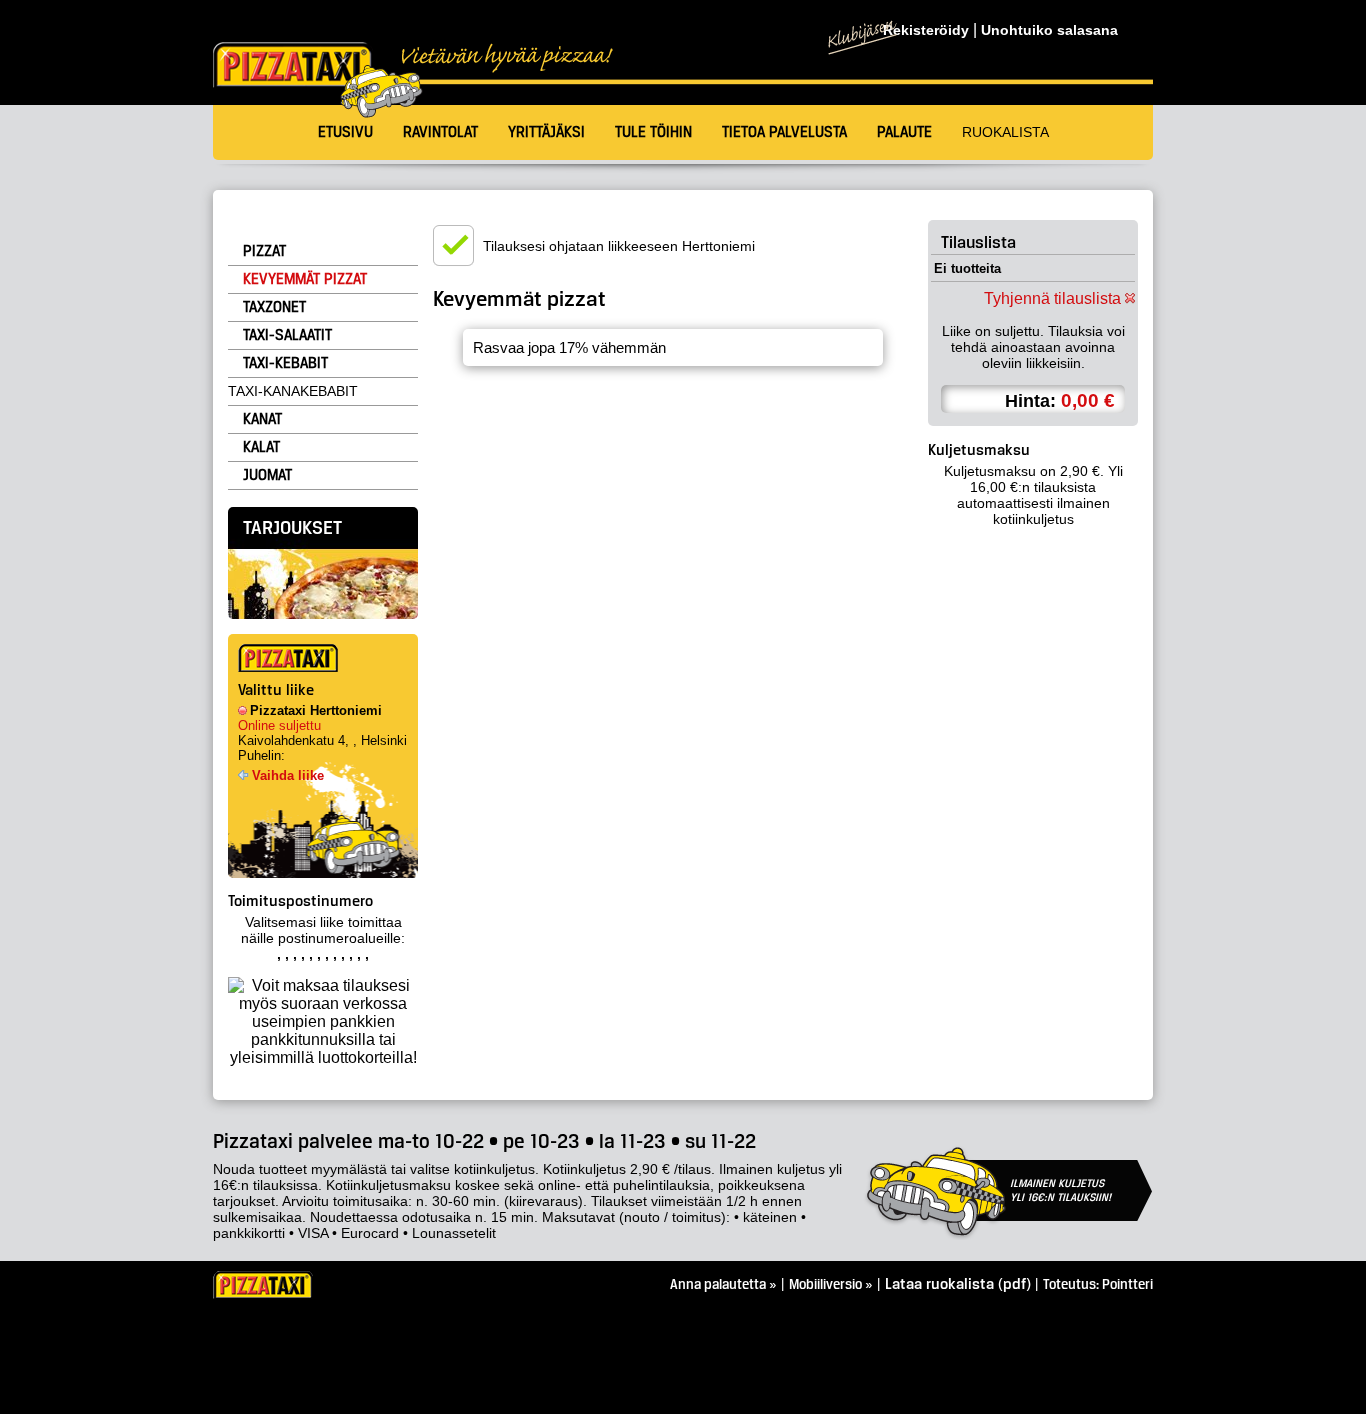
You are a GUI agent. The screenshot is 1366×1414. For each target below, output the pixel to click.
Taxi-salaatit (287, 336)
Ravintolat (440, 133)
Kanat (262, 420)
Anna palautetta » (723, 1285)
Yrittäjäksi (546, 133)
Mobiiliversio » (831, 1285)
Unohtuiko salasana (1049, 30)
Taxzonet (274, 308)
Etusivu (345, 133)
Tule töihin (653, 133)
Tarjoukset (292, 529)
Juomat (267, 476)
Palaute (904, 133)
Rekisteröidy (926, 30)
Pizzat (264, 252)
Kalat (261, 448)
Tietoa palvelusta (784, 133)
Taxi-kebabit (285, 364)
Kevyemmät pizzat (305, 280)
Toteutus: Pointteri (1098, 1285)
